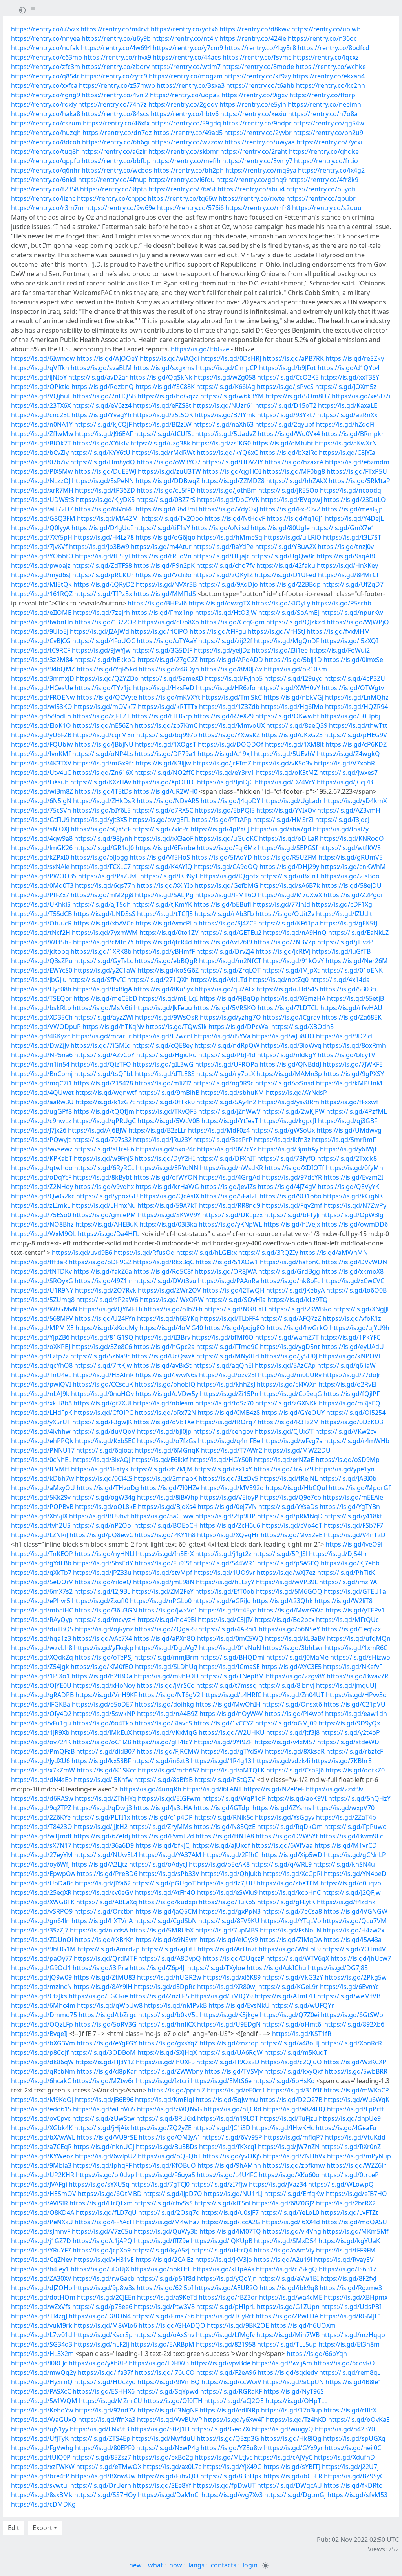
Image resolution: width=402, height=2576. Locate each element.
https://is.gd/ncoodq (351, 490)
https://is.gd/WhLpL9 (290, 1949)
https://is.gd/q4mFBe (229, 1441)
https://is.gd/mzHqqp (353, 2335)
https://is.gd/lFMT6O (226, 895)
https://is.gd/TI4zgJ (39, 2316)
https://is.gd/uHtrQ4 (222, 2250)
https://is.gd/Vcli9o (164, 575)
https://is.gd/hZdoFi (345, 424)
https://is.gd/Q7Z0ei (290, 2015)
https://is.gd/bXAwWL (43, 2137)
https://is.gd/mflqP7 (294, 2137)
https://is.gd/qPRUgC (104, 1121)
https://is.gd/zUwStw (103, 2118)
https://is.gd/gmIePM (104, 1215)
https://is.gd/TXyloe (216, 1968)
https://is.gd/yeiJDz (222, 650)
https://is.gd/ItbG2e (200, 349)
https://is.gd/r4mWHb (357, 1441)
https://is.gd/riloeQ (103, 1582)
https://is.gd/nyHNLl (104, 1554)
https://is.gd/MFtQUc (347, 1620)
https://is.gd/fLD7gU (106, 2212)
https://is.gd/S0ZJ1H (160, 2429)
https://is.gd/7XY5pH (42, 537)
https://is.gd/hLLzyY (225, 1582)
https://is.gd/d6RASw (42, 1798)
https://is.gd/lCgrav (291, 1017)
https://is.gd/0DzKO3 (352, 1422)
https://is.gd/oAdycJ (158, 1864)
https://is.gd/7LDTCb (288, 1008)
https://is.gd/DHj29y (289, 867)
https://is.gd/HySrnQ (42, 2382)
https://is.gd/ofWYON (165, 1177)
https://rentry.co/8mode (258, 67)
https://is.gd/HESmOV (44, 2194)
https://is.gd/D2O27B (291, 2100)
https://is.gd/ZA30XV (41, 2278)
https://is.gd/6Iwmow (43, 358)
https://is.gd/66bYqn (317, 2354)
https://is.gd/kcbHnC (290, 1892)
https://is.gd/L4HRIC (232, 1695)
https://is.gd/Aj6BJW (97, 1130)
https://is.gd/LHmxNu (104, 1205)
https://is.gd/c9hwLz (41, 1121)
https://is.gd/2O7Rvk (106, 1290)
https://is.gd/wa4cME (291, 2297)
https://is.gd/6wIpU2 (106, 2156)
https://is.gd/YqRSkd (107, 669)
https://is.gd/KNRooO (352, 838)
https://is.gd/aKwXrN (346, 443)
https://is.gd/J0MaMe (297, 1657)
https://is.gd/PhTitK (346, 1573)
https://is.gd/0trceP (350, 2175)
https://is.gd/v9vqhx (104, 1187)
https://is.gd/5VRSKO (225, 1008)
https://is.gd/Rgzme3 (351, 2288)
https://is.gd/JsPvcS (285, 387)
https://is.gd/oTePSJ (104, 1657)
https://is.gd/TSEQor (41, 998)
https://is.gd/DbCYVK (228, 500)
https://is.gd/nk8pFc (291, 1281)
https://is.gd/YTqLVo (291, 1921)
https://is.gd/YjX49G (232, 2467)
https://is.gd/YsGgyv (285, 1817)
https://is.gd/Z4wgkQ (348, 754)
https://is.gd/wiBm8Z (42, 791)
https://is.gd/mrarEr (102, 1036)
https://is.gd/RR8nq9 (230, 1205)
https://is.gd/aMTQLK (233, 1770)
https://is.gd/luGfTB (341, 951)
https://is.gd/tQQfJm (104, 1111)
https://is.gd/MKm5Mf (356, 2231)
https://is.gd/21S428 (103, 1083)
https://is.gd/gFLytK (286, 1902)
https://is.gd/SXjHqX (167, 2052)
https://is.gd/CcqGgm (233, 622)
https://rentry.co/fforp (322, 95)
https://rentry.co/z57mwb (117, 85)
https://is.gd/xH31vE (104, 2260)
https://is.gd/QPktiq (40, 387)
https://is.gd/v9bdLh (41, 716)
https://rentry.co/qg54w (329, 123)
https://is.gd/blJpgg (99, 857)
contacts (224, 2565)
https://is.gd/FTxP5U (357, 471)
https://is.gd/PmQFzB (43, 1751)
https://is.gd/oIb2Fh (173, 1309)
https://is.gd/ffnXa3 (107, 2420)
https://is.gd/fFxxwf (350, 1102)
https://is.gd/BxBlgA (102, 989)
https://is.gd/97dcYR (292, 1177)
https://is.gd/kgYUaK (349, 2241)
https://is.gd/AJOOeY (107, 358)
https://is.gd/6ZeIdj (102, 1836)
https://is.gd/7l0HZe (170, 1488)
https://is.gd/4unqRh (151, 1789)
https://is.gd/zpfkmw (294, 2165)
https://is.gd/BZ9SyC (354, 2476)
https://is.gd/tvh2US (41, 1525)
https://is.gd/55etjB (355, 998)
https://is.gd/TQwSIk (176, 1027)
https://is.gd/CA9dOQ (226, 867)
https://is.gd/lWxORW (172, 1300)
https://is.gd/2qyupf (285, 424)
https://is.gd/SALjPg (164, 895)
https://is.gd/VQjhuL (41, 396)
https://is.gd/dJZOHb (42, 2288)
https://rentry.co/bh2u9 (328, 133)
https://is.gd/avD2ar (98, 377)
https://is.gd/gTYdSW (232, 1751)
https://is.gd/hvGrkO (297, 1328)
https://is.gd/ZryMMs (161, 1827)
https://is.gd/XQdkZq (42, 1657)
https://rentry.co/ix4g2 (331, 170)
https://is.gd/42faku (286, 565)
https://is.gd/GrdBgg (289, 1271)
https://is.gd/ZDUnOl (42, 1940)
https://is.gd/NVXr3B (166, 584)
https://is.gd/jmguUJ (346, 1685)
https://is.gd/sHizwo (360, 1657)
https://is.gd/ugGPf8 (41, 1111)
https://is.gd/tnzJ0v (346, 547)
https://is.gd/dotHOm (43, 2297)
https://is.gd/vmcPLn (166, 923)
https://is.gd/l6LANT (212, 1789)
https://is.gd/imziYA (348, 1582)
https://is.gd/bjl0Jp (164, 1431)
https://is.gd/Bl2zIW (162, 424)
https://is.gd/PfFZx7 (40, 895)
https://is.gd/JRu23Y (162, 1140)
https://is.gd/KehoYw (42, 2410)
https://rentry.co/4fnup (112, 180)
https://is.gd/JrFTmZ (222, 763)
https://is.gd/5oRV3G (106, 2024)
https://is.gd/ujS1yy (40, 2429)
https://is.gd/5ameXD (172, 678)
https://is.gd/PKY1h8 (165, 1535)
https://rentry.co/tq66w (182, 198)
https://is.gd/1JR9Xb (40, 1732)
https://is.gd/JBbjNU (104, 744)
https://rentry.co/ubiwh (326, 29)
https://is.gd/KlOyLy (281, 603)
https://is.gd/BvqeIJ (39, 2034)
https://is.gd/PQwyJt (41, 1140)
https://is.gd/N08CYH (235, 1309)
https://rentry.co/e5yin (253, 104)
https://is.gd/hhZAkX (297, 481)
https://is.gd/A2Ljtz (100, 1864)
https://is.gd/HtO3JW (226, 613)
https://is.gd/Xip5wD (292, 1855)
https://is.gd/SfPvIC (97, 980)
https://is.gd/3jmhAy (288, 1149)
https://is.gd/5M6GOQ (289, 1591)
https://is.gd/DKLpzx (232, 1215)
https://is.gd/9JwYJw (101, 650)
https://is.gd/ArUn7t (227, 1949)
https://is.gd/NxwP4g (168, 2448)
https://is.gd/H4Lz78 (104, 537)
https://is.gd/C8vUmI (166, 509)
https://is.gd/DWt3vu (165, 1281)
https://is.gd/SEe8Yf (162, 2485)
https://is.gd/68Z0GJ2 (283, 2203)
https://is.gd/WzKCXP (355, 2062)
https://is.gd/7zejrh (101, 613)
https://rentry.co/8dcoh (46, 142)
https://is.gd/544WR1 (224, 1563)
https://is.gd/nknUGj (104, 2147)
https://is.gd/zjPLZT (101, 716)
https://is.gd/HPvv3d (356, 1695)
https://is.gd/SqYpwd (167, 2391)
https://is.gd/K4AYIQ (162, 867)
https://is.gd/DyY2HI (165, 1158)
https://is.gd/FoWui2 (340, 650)
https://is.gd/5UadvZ (226, 434)
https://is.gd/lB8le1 (354, 2382)
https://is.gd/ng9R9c (223, 1083)
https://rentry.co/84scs (115, 114)
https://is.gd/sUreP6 (104, 1149)
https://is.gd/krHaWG (167, 1187)
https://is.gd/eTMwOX (109, 2467)
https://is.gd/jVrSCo (166, 1685)
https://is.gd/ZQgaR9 (166, 1629)
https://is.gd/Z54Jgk (40, 1667)
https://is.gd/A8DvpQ (170, 1958)
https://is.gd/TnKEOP (42, 1554)
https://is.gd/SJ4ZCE (228, 923)
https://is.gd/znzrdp (229, 2043)
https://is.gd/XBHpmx (356, 2297)
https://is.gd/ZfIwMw (42, 434)
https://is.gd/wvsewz (42, 1149)
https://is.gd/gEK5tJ (349, 923)
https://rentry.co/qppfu (46, 161)
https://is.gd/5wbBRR (356, 2071)
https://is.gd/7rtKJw (103, 1365)
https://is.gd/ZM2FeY (163, 1591)
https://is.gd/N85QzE (225, 1827)
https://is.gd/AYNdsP (296, 1093)
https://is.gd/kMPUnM (349, 1083)
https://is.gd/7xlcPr (161, 829)
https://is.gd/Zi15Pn (229, 1394)
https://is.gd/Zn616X (103, 773)
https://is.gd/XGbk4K (42, 2128)
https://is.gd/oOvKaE (359, 2420)
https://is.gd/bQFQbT (169, 2156)
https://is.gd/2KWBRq (300, 1309)
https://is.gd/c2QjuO (291, 2062)
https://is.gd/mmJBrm (166, 1657)
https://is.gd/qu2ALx (225, 989)
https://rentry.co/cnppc (111, 198)
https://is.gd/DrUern (101, 2485)
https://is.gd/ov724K (41, 1742)
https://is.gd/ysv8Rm (289, 1102)
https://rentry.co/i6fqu (182, 180)
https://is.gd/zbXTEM (288, 1883)
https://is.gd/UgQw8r (283, 556)
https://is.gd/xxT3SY (350, 377)
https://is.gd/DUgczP (234, 1958)
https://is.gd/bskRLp (41, 1008)
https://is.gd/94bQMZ (43, 669)
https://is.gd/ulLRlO (293, 537)
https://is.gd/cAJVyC (283, 2457)
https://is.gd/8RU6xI (166, 2118)
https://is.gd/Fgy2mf (292, 1205)
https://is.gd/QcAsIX (169, 1196)
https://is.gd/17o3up (291, 2410)
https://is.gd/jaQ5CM (166, 1911)
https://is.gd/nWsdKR (231, 1168)
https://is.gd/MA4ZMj (108, 518)
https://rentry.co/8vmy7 (257, 161)
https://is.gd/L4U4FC (227, 2175)
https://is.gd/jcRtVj (283, 951)
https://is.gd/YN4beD (355, 1874)
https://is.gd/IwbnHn (42, 622)
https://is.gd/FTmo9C (227, 1347)
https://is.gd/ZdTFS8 (102, 565)
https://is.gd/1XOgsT (166, 744)
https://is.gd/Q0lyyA (40, 528)
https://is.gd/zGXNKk (286, 1403)
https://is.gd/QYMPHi (111, 1309)
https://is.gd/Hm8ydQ (103, 462)
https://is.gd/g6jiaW (346, 1365)
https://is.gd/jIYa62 (103, 1883)
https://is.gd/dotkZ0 (355, 1770)
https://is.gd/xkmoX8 (353, 1271)
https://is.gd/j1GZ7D (41, 2241)
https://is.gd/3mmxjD (43, 678)
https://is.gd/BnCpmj (42, 1074)
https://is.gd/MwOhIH (228, 1704)
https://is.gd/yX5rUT (41, 1422)
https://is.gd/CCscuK (103, 1384)
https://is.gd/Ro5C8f (163, 1271)
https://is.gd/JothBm (227, 490)
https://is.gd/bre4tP (40, 2476)
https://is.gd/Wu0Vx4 (289, 434)
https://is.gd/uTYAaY (167, 641)
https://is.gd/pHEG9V (356, 735)
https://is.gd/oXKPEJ (41, 1347)
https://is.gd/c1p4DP (162, 1817)
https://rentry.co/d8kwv (255, 29)
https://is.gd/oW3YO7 (169, 462)
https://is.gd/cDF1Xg (342, 904)
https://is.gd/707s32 (102, 1140)
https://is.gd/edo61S (41, 2109)
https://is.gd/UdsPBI (351, 2307)
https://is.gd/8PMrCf (348, 575)
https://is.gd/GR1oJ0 (104, 848)
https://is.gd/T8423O (42, 1827)
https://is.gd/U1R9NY (42, 1290)
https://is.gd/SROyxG (42, 1281)
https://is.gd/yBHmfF (164, 951)
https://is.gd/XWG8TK (43, 1902)
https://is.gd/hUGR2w (169, 1977)
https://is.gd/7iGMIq (101, 1045)
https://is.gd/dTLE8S (165, 1074)
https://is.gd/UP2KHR (43, 2175)
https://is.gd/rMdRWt (164, 453)
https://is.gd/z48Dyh (169, 669)
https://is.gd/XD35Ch (42, 1017)
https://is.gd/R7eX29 (224, 716)
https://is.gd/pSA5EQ (288, 1563)
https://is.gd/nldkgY (287, 1055)
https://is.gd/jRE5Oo (288, 490)
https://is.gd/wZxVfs (41, 2307)
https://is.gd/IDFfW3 (159, 2363)
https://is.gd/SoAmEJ (289, 613)
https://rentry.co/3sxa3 (191, 85)
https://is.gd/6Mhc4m (43, 2005)
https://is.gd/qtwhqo (42, 1168)
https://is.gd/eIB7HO (356, 2194)
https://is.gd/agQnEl (223, 1365)
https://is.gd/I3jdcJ (342, 820)
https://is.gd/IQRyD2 (104, 584)
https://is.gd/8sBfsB (164, 1780)
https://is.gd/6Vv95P (232, 2137)
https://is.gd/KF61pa (288, 923)
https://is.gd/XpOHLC (164, 782)
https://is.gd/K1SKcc (106, 1770)
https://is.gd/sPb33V (169, 1874)
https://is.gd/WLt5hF (41, 942)
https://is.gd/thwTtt (358, 725)
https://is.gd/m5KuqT (296, 2052)
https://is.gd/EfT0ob (225, 1591)
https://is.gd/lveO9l (354, 1544)
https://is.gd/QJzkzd (296, 622)
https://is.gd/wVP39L (287, 1582)
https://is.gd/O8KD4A (43, 2212)
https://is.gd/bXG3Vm (43, 2043)
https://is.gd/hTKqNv (113, 1027)
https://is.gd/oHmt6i (292, 2024)
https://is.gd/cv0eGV (103, 1892)
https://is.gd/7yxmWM (105, 933)
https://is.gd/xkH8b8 (41, 1403)
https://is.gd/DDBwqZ (168, 481)
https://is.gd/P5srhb (342, 603)
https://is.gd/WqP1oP (234, 1798)
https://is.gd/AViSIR (39, 2203)
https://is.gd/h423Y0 (345, 2429)
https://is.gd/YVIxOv (286, 810)
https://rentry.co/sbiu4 (251, 189)
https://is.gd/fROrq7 (226, 1422)
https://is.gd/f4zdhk (346, 1902)
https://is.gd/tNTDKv (41, 1271)
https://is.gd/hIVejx (292, 1224)
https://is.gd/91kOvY (293, 961)
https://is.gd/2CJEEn (106, 2297)
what (155, 2565)
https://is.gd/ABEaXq (107, 1902)
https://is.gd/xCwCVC (353, 1281)
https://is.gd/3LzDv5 (228, 1478)
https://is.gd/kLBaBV (295, 1638)
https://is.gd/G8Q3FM (43, 518)
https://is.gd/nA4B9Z (167, 1714)
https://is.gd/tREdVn (162, 556)
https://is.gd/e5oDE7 (102, 1704)
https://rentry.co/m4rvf (115, 29)
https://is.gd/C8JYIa (347, 453)
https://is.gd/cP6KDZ (356, 744)
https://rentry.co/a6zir (114, 151)
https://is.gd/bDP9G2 (100, 1262)
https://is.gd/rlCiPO (159, 631)
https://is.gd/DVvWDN (354, 1262)
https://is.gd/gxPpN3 (230, 1911)
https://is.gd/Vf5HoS (160, 857)
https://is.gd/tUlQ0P (41, 2457)
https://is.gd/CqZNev (42, 2260)
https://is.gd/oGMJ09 (286, 1723)
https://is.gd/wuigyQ (283, 2429)
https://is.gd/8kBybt (102, 1177)
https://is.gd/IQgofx (229, 876)
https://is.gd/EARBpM (163, 2344)
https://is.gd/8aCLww (162, 1516)
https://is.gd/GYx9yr (293, 2448)
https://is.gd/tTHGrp (162, 716)
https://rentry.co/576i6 (190, 208)
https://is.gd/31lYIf (294, 2090)
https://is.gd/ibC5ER (293, 2476)
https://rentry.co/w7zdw (187, 142)
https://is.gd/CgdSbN (165, 1921)
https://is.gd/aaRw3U (42, 1102)
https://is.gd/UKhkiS (41, 904)
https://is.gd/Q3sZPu (42, 961)
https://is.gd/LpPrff (355, 2109)
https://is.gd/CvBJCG (41, 641)
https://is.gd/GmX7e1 (343, 528)
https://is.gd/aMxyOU (43, 1488)
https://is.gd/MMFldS (165, 594)
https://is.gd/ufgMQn (359, 1638)
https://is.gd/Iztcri (163, 2081)
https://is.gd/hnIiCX (167, 2024)
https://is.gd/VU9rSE (107, 2137)
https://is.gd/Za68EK (352, 1017)
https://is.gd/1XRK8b (101, 951)
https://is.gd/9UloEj (40, 631)
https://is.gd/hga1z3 (41, 1638)
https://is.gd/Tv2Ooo (172, 518)
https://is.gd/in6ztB (161, 1761)
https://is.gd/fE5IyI (102, 556)
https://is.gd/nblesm (163, 1403)
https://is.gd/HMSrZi (283, 820)
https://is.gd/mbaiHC (42, 1610)
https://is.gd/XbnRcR (352, 2043)
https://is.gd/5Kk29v (41, 1497)
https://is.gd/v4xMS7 (285, 1742)
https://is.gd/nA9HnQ (295, 933)
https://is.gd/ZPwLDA (287, 2316)
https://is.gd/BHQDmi (232, 1657)
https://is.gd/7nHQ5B (104, 396)
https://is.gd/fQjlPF (352, 1394)
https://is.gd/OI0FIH (173, 2401)
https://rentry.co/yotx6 (184, 29)
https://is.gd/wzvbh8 (42, 1648)
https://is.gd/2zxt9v (334, 1789)
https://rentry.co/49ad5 (188, 133)
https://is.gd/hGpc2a (164, 1347)
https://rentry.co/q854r (45, 76)
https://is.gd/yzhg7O (230, 1017)
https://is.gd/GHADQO (172, 2325)
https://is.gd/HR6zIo (226, 688)
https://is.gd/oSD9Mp (348, 1460)
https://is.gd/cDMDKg (43, 2504)
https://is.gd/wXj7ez (286, 1573)
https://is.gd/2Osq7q (169, 2212)
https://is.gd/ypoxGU (107, 1196)
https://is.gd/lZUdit (344, 914)
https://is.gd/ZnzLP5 (159, 1996)
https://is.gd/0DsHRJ (231, 358)
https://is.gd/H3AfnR (103, 1375)
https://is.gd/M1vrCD (346, 1845)
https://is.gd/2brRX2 (346, 2203)
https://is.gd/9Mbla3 (41, 2165)
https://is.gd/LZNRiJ (39, 1535)
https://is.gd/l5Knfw (103, 1780)
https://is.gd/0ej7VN (227, 1507)
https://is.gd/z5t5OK (163, 415)
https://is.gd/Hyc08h (41, 989)
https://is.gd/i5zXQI (349, 641)
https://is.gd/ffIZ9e (162, 2241)
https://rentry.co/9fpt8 (113, 189)
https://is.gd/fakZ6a (103, 1271)
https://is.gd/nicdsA (99, 1930)
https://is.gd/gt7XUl (102, 1403)
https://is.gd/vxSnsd (285, 1083)
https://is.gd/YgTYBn (350, 1507)
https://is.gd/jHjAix (102, 2128)
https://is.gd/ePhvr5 (41, 1601)
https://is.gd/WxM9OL (44, 1234)
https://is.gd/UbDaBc (42, 1883)
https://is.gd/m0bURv (290, 1375)
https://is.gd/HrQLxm (101, 2203)
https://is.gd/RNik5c (224, 1817)
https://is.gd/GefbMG (227, 885)
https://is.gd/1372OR (105, 622)
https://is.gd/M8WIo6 (105, 2325)
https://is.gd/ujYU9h (360, 1328)
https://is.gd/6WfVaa (282, 1845)
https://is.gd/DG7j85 (338, 1968)
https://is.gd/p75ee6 (102, 2307)
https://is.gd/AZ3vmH (349, 810)
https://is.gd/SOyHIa (236, 1300)
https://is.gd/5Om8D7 (298, 396)
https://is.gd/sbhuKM (233, 1093)
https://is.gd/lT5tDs (103, 791)
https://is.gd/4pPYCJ (220, 829)
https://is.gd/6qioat (105, 1450)
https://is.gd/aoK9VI (297, 1798)
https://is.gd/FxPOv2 (290, 509)
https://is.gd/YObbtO (42, 556)
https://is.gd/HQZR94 (356, 707)
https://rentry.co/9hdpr (257, 123)
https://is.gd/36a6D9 (103, 1845)
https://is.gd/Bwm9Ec (351, 1836)
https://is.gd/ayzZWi (104, 1017)
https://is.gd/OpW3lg (352, 1215)
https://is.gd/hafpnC (290, 1262)
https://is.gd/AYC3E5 (291, 1667)
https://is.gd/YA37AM (170, 1855)
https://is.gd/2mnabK (165, 1478)
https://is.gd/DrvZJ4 (225, 951)
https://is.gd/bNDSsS (104, 914)
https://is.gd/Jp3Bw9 (99, 547)
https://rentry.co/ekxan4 (329, 76)
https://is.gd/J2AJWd (100, 631)
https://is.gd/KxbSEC (105, 1441)
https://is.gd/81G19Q (102, 1337)
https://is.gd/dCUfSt (164, 434)
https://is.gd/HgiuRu (166, 1055)
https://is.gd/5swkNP (104, 1714)
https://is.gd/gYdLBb (41, 1563)
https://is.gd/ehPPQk (42, 1441)
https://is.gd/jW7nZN (289, 2147)
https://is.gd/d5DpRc (165, 1987)
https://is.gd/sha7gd (281, 829)
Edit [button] (14, 2528)
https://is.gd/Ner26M (357, 961)
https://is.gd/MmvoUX (232, 725)
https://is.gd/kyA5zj (161, 2250)
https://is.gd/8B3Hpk (231, 2476)
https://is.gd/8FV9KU (229, 1921)
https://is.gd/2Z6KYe (41, 1817)
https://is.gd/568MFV (42, 1318)
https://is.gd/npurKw (352, 613)
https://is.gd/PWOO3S (44, 876)
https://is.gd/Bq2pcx (284, 1620)
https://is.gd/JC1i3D (222, 2128)
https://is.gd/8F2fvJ (348, 2278)
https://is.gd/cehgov (223, 1431)
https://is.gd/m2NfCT (230, 961)
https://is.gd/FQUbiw (42, 744)
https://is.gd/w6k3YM (232, 396)
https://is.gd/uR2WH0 (165, 791)
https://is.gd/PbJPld (227, 1055)
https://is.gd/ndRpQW (227, 1045)
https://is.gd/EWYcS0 (42, 970)
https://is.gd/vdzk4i (281, 1761)
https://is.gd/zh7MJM (162, 1469)
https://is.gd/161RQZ (42, 594)
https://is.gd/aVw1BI (289, 2278)
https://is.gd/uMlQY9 (222, 1996)
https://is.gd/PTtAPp (222, 820)
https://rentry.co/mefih (186, 161)
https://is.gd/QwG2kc (43, 1196)
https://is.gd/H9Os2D (228, 2062)
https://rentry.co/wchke (331, 67)
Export (42, 2528)
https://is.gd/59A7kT (167, 1205)
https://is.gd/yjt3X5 (99, 820)
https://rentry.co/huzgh (46, 133)
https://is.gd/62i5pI (165, 2288)
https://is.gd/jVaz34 (278, 2184)
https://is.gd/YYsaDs (288, 1507)
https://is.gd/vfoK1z (352, 1318)
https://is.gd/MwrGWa (291, 1610)
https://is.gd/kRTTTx (168, 707)
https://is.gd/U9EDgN (229, 2024)
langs (196, 2565)
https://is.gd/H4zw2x (354, 1930)
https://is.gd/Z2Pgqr (354, 895)
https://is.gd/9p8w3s (104, 2288)
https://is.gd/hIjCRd (233, 2109)
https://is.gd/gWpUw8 (110, 2005)
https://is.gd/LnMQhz (357, 697)
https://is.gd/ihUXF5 (165, 2062)
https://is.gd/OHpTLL (296, 2401)
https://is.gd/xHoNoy (104, 1685)
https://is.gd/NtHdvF (235, 518)
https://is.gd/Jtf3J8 (293, 1732)
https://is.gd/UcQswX (163, 1356)
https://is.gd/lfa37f (105, 2372)
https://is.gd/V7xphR (344, 763)
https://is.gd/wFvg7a (292, 1441)
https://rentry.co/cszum (46, 123)
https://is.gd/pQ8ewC (101, 1535)
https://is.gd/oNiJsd (220, 528)
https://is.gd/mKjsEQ (350, 1403)
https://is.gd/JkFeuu (163, 1008)
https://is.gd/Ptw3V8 (164, 2307)
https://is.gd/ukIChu (276, 1968)
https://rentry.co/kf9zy (258, 76)
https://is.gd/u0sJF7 (230, 2212)
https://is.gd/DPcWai (239, 1027)
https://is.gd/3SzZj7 (40, 1930)
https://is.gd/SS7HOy (105, 2495)
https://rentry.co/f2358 (45, 189)
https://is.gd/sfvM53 (357, 2495)
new (135, 2565)
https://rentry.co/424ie (253, 38)
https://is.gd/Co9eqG (291, 1394)
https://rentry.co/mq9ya (261, 170)
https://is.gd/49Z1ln (104, 1281)
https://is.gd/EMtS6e (221, 2081)
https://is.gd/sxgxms (164, 368)
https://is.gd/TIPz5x (103, 594)
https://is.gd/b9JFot (288, 368)
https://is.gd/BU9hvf (99, 1516)
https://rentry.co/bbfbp (116, 161)
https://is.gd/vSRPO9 (42, 1911)
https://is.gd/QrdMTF (105, 1958)
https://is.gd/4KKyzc (41, 1036)
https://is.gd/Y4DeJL (354, 518)
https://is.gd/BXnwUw (103, 2476)
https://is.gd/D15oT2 (286, 405)
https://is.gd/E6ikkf (160, 1460)
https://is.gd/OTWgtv (353, 688)
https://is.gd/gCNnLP (355, 1855)
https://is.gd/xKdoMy (107, 1328)
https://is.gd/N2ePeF (274, 1789)
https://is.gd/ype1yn (345, 1469)
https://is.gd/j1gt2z (223, 1554)
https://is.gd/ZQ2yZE (161, 2128)
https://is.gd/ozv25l (228, 1375)
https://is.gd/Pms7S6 (163, 2316)
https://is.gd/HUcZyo (105, 2382)
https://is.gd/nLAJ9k (40, 1394)
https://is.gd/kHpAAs (224, 2269)
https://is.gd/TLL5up (287, 2344)
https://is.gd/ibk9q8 (289, 2288)
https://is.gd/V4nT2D (355, 1535)
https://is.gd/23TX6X (41, 405)
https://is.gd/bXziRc (288, 453)
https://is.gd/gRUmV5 (351, 857)
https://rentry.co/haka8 (46, 114)
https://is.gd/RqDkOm (290, 1827)
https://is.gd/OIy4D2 (41, 1714)
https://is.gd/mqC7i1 (41, 1083)
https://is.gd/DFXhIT (226, 1158)
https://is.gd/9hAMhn (229, 2165)
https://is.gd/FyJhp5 (234, 678)
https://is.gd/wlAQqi (170, 358)
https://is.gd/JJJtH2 (101, 1827)
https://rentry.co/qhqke (324, 151)
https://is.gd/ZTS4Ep (100, 2438)
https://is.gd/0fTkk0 (165, 1102)
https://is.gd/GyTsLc (104, 961)
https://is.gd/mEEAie (353, 1497)
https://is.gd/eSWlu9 (227, 1892)
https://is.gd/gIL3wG (163, 1064)
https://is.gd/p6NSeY (289, 1629)
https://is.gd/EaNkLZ (358, 933)
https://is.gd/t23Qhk (283, 1601)
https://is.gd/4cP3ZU (355, 678)
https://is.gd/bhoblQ (165, 1384)
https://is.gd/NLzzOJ (41, 481)
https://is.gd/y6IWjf (348, 1149)
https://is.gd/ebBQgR (166, 961)
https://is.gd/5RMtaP (359, 481)
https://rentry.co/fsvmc (257, 57)
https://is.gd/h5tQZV (225, 1780)
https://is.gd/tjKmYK (162, 904)
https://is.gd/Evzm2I (353, 1177)
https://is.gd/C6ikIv (101, 443)
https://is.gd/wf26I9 (223, 942)
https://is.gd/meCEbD (105, 998)
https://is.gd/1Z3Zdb (229, 707)
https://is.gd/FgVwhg (42, 2448)
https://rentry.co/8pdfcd (333, 48)
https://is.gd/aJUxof (221, 1845)
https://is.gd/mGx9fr (103, 763)
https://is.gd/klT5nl (222, 2203)
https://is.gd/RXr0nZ (351, 2147)
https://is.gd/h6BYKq (168, 1318)
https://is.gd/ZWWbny (171, 2071)
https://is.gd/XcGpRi (293, 1874)
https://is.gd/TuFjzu (289, 2118)
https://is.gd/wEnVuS (104, 2109)
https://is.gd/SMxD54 (285, 2241)
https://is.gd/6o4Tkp (103, 1723)
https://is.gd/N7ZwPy (355, 1205)
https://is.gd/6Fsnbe (165, 848)
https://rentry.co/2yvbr (258, 133)
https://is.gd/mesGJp (352, 509)
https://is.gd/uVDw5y (167, 1394)
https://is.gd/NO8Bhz (42, 1224)
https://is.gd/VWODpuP (46, 1027)
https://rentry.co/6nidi (44, 180)
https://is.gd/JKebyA (295, 1290)
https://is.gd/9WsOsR (167, 1017)
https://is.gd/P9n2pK (164, 565)
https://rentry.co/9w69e (120, 208)
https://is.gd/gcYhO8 (42, 1365)
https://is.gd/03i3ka (168, 1224)
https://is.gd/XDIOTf (294, 1168)
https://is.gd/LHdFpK (42, 1413)
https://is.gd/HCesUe (42, 688)
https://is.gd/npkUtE (161, 2269)
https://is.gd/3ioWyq (291, 1045)
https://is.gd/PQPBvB (42, 1507)
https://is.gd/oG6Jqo (165, 537)
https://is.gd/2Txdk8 (347, 1158)
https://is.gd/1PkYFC (350, 1337)
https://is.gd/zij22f (225, 641)
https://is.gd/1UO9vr (225, 1573)
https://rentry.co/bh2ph (189, 170)
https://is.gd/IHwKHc (283, 2128)
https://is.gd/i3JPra (100, 1968)
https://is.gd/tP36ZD (105, 490)
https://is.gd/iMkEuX (101, 1732)
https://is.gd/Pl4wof (294, 1714)
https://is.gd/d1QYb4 (349, 368)
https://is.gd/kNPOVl (349, 1356)
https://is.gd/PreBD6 (107, 1874)
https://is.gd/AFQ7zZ (291, 1318)
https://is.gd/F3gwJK (102, 1422)
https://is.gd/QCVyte (107, 697)
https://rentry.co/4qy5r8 (260, 48)
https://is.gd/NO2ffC (164, 773)
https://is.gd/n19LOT (228, 2118)
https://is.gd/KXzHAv (101, 782)
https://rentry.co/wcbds (117, 170)
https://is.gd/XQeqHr (228, 1535)
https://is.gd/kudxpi (168, 1902)
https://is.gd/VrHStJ (276, 631)
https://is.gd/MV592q (232, 1488)
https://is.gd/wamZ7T (287, 1337)
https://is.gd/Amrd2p (109, 1949)
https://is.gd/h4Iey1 (40, 2269)
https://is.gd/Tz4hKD (296, 2420)
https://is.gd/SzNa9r (100, 1356)
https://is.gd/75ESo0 (41, 1215)
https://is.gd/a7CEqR (41, 2147)
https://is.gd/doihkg (164, 1704)
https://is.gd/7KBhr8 (342, 1761)
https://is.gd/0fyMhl (355, 1168)
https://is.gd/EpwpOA (43, 1874)
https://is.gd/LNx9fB (100, 2429)
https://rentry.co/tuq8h (45, 151)
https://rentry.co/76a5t (182, 189)
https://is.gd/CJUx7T (284, 1431)
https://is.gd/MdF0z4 (219, 1130)
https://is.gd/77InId (281, 904)
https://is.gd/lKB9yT (169, 876)
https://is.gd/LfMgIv (225, 2335)
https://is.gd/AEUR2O (226, 2288)
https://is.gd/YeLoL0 (290, 2212)
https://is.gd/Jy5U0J (289, 1356)
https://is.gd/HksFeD (164, 688)
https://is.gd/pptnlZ (176, 2090)
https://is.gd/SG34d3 (42, 2344)
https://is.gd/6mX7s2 (42, 1591)
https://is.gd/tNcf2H (41, 933)
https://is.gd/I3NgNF (168, 2410)
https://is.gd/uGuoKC (226, 838)
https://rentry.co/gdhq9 (251, 180)
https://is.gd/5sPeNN (103, 481)
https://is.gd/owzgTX (219, 603)
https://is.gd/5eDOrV (42, 1582)
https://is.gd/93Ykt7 (286, 415)
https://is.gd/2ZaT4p (346, 1817)
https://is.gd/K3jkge (229, 2015)
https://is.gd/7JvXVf (39, 547)
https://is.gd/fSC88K (165, 387)
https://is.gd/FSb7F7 (354, 1525)
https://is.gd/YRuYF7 (41, 2250)
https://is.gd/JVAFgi (39, 2184)
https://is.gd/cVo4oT (292, 1525)
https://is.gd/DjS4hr (338, 1554)
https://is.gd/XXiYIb (165, 885)
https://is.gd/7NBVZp (285, 942)
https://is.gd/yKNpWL (230, 1224)
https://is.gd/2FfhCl (231, 1855)
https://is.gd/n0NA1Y (42, 424)
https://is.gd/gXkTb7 (41, 1573)
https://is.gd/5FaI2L (229, 1196)
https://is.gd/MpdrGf (360, 1488)
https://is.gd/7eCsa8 (292, 1911)
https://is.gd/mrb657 (169, 1770)
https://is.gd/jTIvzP (345, 942)
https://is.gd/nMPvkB (175, 2005)
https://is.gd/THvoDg (108, 1488)
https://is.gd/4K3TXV (41, 763)
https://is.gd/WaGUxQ (44, 2420)
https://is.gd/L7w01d (42, 2335)
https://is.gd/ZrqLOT (230, 970)
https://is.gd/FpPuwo (355, 1827)
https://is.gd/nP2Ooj (102, 1525)
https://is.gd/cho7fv (226, 565)
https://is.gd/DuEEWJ (105, 471)
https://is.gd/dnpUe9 (350, 2118)
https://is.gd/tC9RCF (41, 650)
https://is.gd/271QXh (158, 980)
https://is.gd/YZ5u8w (231, 2448)
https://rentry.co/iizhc (43, 198)
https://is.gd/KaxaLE (348, 405)
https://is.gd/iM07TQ (230, 2231)
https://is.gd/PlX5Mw (42, 471)
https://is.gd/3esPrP (223, 1140)
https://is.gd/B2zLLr (157, 1130)
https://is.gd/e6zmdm (357, 462)
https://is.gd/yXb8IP (98, 2363)
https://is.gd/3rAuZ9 (283, 1469)
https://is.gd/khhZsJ (226, 1384)
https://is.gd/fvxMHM (338, 631)
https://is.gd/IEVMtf (40, 1469)
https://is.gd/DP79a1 (165, 754)
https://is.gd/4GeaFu (346, 2128)
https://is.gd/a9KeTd (167, 2297)
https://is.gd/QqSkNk (161, 377)
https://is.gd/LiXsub (40, 782)
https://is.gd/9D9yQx (349, 1723)
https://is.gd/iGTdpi (222, 1808)
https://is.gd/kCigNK (353, 1196)
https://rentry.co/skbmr (184, 151)
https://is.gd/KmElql (164, 2100)
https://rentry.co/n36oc (322, 38)
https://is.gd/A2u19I (283, 2260)
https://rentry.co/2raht (254, 151)
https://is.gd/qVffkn (40, 368)
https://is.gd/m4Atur (161, 547)
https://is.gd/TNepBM (232, 1676)
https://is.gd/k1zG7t (105, 1102)
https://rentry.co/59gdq (186, 123)
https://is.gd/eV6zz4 (102, 405)
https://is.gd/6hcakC (41, 2081)
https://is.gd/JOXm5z (346, 387)
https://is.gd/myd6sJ (41, 575)
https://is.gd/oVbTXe (164, 1422)
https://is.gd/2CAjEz (164, 2260)
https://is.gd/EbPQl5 (225, 810)
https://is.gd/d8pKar (107, 2071)
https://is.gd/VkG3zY (293, 1977)
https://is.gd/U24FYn (105, 1318)
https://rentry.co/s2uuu (327, 208)
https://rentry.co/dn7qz (117, 133)
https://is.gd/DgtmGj (295, 2495)
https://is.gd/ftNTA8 (225, 1836)
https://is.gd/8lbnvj (286, 1685)
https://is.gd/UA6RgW (230, 2052)
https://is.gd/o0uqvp (351, 1883)
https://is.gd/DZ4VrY (285, 782)
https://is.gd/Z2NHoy (42, 1187)
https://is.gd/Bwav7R (357, 1676)
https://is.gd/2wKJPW (293, 1111)
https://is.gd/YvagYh (101, 415)
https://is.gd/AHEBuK (107, 1224)
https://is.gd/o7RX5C (163, 810)
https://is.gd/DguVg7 (166, 1648)
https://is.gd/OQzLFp (42, 2024)
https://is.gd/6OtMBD (110, 2194)
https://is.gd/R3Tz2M (288, 1422)
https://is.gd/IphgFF (102, 2165)
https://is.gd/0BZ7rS (166, 500)
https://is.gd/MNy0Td (228, 1356)
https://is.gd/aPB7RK (293, 358)
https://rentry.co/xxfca (44, 85)
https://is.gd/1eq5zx (351, 1629)
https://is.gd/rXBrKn (104, 1940)
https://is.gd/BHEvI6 (157, 603)
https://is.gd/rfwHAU (351, 1008)
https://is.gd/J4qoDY (230, 801)
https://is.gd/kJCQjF (103, 424)
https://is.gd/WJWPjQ (358, 622)
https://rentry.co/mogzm (186, 76)
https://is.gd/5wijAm (282, 2363)
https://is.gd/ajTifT (169, 1949)
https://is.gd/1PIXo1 (40, 1676)
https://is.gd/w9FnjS (103, 1158)
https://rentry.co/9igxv (255, 95)
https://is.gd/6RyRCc (104, 1168)
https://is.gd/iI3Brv (163, 1337)
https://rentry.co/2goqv (183, 104)
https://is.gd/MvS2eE (291, 1535)
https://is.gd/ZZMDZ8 (233, 481)
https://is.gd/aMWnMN (334, 1253)
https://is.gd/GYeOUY (293, 1413)
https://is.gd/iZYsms (282, 1808)
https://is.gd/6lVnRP (104, 509)
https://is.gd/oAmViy (284, 2250)
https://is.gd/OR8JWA (226, 1271)
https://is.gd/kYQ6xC (227, 453)
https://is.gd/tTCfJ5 (165, 914)
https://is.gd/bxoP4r (166, 1149)
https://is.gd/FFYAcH (104, 2222)
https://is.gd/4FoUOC (104, 641)
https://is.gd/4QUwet (42, 1093)
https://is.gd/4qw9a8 (42, 838)
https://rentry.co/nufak (45, 48)
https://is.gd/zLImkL (41, 1205)
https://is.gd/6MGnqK (167, 1450)
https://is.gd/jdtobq (40, 951)
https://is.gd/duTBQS (42, 1629)
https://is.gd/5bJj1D (293, 660)
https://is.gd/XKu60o (289, 2175)
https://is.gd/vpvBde (220, 2363)
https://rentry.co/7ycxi (329, 142)
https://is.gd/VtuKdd (355, 2137)
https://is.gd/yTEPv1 (355, 1610)
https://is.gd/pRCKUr (103, 575)
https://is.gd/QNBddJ (290, 1064)
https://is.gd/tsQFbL (104, 1074)
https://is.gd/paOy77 (42, 1958)
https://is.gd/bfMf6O (223, 1337)
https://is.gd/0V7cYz (227, 1149)
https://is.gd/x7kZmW (43, 1770)
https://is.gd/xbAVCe (104, 923)
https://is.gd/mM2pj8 (102, 895)
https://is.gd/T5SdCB (41, 914)
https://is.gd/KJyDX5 (105, 500)
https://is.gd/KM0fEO (102, 1667)
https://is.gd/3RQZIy (268, 1253)
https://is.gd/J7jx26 (39, 1130)
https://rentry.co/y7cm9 (188, 48)
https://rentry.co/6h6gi (116, 142)
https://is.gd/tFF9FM (346, 2250)
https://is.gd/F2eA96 (226, 2372)
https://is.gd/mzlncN (41, 1987)
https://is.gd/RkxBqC (164, 1262)
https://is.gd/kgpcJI (288, 1121)
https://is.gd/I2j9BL (102, 1591)
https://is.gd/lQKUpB (222, 2241)
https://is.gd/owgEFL (159, 820)
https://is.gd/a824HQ (294, 2109)
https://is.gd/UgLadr (292, 801)
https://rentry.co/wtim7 (186, 67)
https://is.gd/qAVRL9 (281, 1864)
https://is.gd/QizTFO (101, 1064)
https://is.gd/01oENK (352, 970)
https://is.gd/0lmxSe (353, 660)
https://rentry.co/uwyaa (260, 142)
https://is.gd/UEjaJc (221, 556)
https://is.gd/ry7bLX (226, 1074)
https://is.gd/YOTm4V (354, 1949)
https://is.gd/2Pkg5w (356, 1977)
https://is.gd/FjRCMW (168, 1751)
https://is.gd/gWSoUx (283, 1130)
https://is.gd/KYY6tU (100, 453)
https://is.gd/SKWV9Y (169, 1215)
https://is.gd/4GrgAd (230, 1177)
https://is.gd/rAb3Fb (224, 914)
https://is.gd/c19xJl (225, 754)
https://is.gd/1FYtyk (100, 1469)
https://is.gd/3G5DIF (162, 650)
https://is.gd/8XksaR (295, 1751)
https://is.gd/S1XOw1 (227, 1262)
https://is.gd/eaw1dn (356, 1714)
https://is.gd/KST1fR (302, 2034)
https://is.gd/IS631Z (348, 2269)
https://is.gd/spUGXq (354, 2438)
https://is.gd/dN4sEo (42, 1780)
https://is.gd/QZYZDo (107, 678)
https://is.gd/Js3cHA (163, 1808)
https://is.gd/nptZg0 (279, 980)
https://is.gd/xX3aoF (164, 838)
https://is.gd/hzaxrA (294, 462)
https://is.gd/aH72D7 (42, 509)
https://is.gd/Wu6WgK (357, 2100)
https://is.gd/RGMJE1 (351, 2316)
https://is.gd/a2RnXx (347, 415)
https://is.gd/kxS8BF (101, 1761)
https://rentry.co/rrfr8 (258, 208)
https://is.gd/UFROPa (227, 1064)
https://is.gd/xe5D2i (361, 396)
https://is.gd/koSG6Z (168, 970)
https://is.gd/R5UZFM (285, 857)
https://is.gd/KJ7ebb (350, 1563)
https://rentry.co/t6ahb (260, 85)
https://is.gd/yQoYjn (227, 2278)
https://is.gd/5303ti (348, 989)
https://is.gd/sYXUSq (99, 2184)
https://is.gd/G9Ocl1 (41, 1968)
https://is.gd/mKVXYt (169, 697)
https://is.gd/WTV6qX (298, 1958)
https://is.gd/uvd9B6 (82, 1253)
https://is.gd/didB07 (106, 1751)
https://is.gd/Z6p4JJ (158, 1968)
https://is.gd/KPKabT (42, 1158)
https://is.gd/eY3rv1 (225, 773)
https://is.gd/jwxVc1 (168, 1610)
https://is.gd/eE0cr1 (236, 2090)
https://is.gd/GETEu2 (231, 933)
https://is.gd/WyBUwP (170, 2420)
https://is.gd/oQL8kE (106, 1507)
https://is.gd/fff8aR (39, 1262)
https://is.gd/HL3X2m (42, 2354)
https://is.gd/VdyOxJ (228, 509)
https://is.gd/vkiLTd (219, 980)
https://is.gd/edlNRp (229, 2410)
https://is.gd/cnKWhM (353, 867)
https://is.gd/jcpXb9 (102, 2250)
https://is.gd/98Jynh (103, 838)
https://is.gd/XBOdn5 (302, 1027)
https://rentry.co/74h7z (112, 104)
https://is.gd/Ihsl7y (341, 829)
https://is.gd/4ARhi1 (228, 1629)
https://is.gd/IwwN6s (166, 1375)
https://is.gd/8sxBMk (42, 2495)
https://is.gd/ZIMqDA (291, 1940)
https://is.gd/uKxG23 (292, 735)
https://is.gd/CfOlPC (103, 1413)
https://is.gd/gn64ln (40, 1921)
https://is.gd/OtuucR (41, 923)
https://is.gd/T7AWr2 (232, 1450)
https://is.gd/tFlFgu (218, 631)
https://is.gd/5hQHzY (359, 1798)
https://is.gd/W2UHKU (232, 1732)
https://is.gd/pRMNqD (290, 1516)
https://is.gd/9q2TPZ (41, 1808)
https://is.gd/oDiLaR (289, 838)
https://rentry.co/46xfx (116, 123)
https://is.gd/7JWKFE (353, 1064)
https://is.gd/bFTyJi (292, 1215)
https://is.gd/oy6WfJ (40, 1864)
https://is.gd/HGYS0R (221, 1460)
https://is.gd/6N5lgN (41, 801)
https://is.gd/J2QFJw (352, 1892)
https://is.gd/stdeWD (348, 1742)
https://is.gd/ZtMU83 (104, 1977)
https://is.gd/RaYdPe (223, 547)
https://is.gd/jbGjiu (39, 980)
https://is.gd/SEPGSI (288, 848)
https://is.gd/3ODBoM (103, 2052)
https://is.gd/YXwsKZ (229, 735)
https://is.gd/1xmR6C (356, 1648)
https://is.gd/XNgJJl (361, 1309)
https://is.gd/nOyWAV (231, 1714)
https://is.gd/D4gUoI (102, 528)
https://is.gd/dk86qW (42, 2062)
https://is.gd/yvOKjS (232, 2156)
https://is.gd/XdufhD (344, 2457)
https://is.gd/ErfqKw (294, 2194)
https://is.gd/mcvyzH (105, 1620)
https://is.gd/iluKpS (227, 1902)
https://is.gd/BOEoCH (166, 1525)
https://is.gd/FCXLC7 (101, 867)
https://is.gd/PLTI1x (101, 1817)
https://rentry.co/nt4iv (185, 38)
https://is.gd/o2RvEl (347, 1384)
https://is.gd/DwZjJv (40, 1045)
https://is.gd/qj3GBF (348, 1121)
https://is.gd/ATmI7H (285, 1996)
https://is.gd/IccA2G (231, 2222)
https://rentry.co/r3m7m (47, 208)
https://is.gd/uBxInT (290, 876)
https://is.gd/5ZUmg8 (43, 1300)
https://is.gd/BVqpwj (291, 500)
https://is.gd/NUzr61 (223, 405)
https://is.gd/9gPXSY (354, 1074)
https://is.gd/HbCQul (296, 1488)
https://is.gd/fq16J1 (295, 518)
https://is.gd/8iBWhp (168, 1497)
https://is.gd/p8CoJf (40, 2052)
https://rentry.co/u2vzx (45, 29)
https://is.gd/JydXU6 (40, 1761)
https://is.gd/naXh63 (223, 424)
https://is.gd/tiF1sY (162, 528)
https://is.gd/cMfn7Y (103, 942)
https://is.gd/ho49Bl (167, 1620)
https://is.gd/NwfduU (164, 2438)
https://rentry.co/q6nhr (46, 170)
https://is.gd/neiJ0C (353, 2448)
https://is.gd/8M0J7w (231, 669)
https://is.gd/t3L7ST (352, 537)
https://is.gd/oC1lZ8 (102, 1742)
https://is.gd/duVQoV (104, 1431)
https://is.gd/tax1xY (223, 1469)
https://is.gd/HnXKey (347, 565)
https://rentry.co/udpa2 (185, 95)
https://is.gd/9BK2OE (238, 2325)
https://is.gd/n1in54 (40, 1064)
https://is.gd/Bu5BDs (167, 2147)
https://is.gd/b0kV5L (168, 2015)
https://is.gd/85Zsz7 (102, 2457)
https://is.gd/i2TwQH (234, 1290)
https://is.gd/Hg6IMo (292, 707)
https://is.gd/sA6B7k (290, 885)
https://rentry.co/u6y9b (116, 38)
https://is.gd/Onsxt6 (292, 1704)
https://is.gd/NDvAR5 (168, 801)
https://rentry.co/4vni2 (115, 95)
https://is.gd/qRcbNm (43, 2071)
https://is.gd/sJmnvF (41, 2231)
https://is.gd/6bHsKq (284, 2081)
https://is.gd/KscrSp (103, 2335)
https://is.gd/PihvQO (168, 2476)
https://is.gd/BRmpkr (353, 434)
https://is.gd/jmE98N (164, 1582)
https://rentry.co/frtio (326, 161)
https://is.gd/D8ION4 (100, 2316)
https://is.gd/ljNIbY (39, 377)
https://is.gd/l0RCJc (39, 2363)
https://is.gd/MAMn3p (289, 1074)
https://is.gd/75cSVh (41, 810)
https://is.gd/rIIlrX (350, 2410)
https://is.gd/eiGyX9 (229, 1940)
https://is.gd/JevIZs (228, 1187)
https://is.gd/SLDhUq (166, 1667)
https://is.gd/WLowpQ (341, 2184)
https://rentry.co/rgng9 (46, 95)
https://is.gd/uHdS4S (287, 989)
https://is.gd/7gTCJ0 (160, 2184)
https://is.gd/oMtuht (283, 443)
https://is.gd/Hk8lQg (291, 2438)
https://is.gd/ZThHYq (106, 1798)
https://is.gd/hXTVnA (102, 1921)
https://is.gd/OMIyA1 (170, 2137)
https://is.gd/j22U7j (350, 2467)
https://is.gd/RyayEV (344, 2260)
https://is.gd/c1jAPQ (102, 2241)
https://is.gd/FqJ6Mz (227, 848)
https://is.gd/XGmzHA (293, 998)
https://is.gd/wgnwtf (106, 1093)
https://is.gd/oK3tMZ (287, 773)
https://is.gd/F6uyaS (165, 2175)
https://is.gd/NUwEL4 (106, 1855)
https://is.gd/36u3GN (106, 1610)
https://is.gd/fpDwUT (224, 2485)
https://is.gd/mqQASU (354, 2222)
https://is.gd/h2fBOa (102, 1676)
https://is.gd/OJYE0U (41, 1685)
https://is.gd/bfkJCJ (163, 1845)
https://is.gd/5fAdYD (222, 857)
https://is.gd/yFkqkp (104, 1648)
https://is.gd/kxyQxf (294, 2071)
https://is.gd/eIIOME (41, 613)
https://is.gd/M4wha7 (168, 2222)
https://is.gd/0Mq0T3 (42, 885)
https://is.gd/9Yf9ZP (223, 1742)
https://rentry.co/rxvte (252, 198)
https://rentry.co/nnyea (46, 38)
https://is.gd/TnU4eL (41, 1375)
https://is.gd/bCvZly (40, 453)
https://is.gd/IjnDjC (225, 782)
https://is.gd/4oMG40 (171, 1328)
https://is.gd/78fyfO (286, 1158)
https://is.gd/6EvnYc (349, 1987)
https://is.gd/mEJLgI (168, 998)
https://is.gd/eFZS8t (162, 405)
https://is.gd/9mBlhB (169, 1093)
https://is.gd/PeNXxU (42, 2222)
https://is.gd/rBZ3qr (228, 2297)
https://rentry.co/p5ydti (321, 189)
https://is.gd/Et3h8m (349, 2344)
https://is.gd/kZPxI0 (40, 857)
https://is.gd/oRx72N (165, 1413)
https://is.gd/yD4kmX (355, 801)
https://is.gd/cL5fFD (166, 490)
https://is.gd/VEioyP (229, 1497)
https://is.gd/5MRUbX (162, 1930)
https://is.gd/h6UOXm (303, 2325)
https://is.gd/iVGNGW (355, 1911)
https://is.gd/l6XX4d (291, 2222)
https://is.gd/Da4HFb (109, 1234)
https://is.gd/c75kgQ (287, 2269)
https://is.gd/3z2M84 (42, 660)
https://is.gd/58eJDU (352, 885)
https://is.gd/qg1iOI (232, 471)
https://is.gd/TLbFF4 (229, 1318)
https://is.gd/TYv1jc (103, 688)
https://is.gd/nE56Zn (103, 725)
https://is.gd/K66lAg (226, 387)
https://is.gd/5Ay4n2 (226, 1102)
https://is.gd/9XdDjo (228, 584)
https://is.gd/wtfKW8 (350, 848)
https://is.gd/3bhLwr (293, 1648)
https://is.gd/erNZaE (284, 1460)
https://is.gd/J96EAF (104, 434)
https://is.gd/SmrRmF (344, 1140)
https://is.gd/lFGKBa (41, 1704)
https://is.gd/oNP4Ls (103, 754)
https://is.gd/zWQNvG (170, 2109)
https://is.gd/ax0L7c (172, 2467)
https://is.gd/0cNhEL (41, 1460)
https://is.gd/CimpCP (227, 368)
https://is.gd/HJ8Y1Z (105, 2062)
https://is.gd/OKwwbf (287, 716)
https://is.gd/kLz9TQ (298, 1300)
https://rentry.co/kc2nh (331, 85)
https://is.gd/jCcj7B (345, 782)
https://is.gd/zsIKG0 (221, 443)
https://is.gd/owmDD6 (355, 1224)
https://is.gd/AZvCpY (104, 1055)
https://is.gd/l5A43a (353, 1940)
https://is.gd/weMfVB (349, 1996)
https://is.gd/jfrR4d (164, 942)
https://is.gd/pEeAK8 (219, 1864)
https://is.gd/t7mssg (227, 1685)
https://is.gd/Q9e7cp (291, 1497)
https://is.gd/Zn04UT (294, 1695)
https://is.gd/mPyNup (359, 2156)
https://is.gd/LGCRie (98, 1996)
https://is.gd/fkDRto (353, 2485)
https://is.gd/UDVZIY (233, 462)
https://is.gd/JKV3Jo (224, 2260)
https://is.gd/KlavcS (163, 1723)
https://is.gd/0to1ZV (169, 933)
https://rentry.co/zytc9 (114, 76)
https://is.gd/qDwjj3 (102, 1808)
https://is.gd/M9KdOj (42, 2100)
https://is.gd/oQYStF (101, 829)
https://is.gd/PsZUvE (108, 876)
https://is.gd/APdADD (231, 660)
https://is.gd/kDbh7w (43, 1478)
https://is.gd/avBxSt (163, 1365)
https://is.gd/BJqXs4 (167, 1507)
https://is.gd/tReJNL (289, 1478)
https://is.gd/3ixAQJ (102, 1460)
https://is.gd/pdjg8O (235, 1328)
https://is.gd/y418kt (353, 1516)
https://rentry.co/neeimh (324, 104)
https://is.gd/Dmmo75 (44, 2015)
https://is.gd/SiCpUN (293, 2382)
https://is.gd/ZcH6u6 (230, 1525)
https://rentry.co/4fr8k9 (323, 180)
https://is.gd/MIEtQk (41, 584)
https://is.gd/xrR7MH (42, 490)
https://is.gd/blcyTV (346, 1055)
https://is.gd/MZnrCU (111, 2401)
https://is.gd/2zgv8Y (295, 1676)
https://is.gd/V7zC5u (102, 2231)
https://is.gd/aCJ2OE (234, 2401)
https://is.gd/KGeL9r (288, 1987)
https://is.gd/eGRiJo (222, 1601)
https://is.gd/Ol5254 (356, 1413)
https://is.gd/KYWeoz (42, 2156)
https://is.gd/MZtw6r (103, 2081)
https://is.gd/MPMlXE (42, 1328)
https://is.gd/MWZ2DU (297, 1450)
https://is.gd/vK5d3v (283, 763)
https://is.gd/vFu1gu (41, 1723)
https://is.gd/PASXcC (41, 2391)
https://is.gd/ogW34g (104, 1497)
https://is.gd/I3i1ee (280, 650)
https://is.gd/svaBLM (101, 368)
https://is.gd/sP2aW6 (107, 1300)
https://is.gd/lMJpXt (291, 970)
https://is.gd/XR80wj (227, 1987)
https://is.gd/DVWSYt (287, 1836)
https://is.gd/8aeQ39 (297, 725)
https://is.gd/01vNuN (230, 1648)
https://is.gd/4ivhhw (41, 1431)
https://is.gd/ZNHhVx (294, 2156)
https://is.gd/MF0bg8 (294, 471)
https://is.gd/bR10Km (295, 669)
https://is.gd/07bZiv (40, 462)
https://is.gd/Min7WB (288, 2335)
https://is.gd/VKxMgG (165, 1732)
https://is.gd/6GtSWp (352, 2015)
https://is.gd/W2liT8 (344, 1601)
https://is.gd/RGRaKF (231, 2391)
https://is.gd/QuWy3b (166, 2231)
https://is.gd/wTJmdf (41, 1836)
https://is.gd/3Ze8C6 (102, 1347)
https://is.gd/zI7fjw (219, 2184)
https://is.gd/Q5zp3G (228, 2438)
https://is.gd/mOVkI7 (105, 707)
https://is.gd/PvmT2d (163, 1836)
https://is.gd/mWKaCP (356, 2090)
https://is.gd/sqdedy (288, 2372)
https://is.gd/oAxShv (164, 2335)
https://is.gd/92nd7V (105, 2410)
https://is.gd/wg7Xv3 (232, 2495)
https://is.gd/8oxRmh (354, 1045)
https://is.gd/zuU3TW (169, 471)
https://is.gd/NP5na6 (42, 1055)
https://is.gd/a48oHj (290, 2043)
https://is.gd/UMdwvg (349, 1130)
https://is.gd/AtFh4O (165, 1892)
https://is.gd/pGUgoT (164, 1883)
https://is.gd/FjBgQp (229, 998)
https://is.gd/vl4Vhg (292, 2231)
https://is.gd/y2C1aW (105, 970)
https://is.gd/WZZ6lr (356, 2165)
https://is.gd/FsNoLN (291, 1930)
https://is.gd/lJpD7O (173, 2194)
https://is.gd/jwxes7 (348, 773)
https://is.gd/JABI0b (348, 1478)
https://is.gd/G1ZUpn (288, 2307)
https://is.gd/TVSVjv (234, 2071)
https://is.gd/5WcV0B (169, 1121)
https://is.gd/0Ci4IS (104, 1478)
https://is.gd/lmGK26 (42, 848)
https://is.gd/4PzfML (356, 1111)
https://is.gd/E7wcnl (163, 1036)
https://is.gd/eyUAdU (353, 1347)
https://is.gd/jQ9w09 (41, 1977)
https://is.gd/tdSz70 (224, 1403)
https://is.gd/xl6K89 (232, 1977)
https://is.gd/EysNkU (239, 2005)
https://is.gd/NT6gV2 (169, 1695)
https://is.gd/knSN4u (344, 1864)
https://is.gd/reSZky (355, 358)
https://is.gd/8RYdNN (167, 1168)
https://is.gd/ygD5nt (290, 1347)
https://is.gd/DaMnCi (169, 2495)
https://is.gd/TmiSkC (232, 697)
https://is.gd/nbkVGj (293, 697)
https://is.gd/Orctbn (104, 1911)
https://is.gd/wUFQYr (303, 2005)
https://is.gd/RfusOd (144, 1253)
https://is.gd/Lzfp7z (40, 1356)
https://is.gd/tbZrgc (108, 2015)
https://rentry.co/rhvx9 (117, 57)
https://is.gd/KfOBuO (164, 2165)
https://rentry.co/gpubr (321, 198)
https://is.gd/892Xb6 (354, 2024)
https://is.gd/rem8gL (350, 2372)
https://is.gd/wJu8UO (283, 1036)
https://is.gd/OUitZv (285, 914)
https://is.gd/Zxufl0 (100, 1601)
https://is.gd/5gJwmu (227, 2100)
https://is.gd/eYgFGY (107, 2043)
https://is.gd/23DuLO (355, 500)
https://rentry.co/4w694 (116, 48)
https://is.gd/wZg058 (225, 377)
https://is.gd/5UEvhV (285, 754)
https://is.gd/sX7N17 (41, 1845)
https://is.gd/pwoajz (41, 565)
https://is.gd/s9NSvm (167, 1940)
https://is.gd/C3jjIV (225, 1620)
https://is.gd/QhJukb (231, 1874)
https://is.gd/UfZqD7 (353, 584)
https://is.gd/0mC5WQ (230, 1638)
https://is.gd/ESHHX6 (104, 2391)
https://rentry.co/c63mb (47, 57)
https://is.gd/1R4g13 (221, 1761)
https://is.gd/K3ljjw (163, 763)
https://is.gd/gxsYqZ (168, 2043)
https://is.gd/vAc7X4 (102, 1638)
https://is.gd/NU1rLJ (233, 2194)
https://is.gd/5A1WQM (44, 2401)
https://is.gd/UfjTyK (40, 2438)
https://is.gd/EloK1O (41, 725)
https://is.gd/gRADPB (42, 1695)
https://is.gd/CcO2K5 (288, 377)
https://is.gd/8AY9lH (103, 1987)
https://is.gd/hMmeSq (230, 537)
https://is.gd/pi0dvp (105, 2175)
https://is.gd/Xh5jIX (39, 1516)
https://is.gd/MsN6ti (102, 1008)
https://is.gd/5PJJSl (280, 1554)
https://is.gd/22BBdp (290, 584)
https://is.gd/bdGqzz (168, 396)
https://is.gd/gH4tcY (163, 1742)
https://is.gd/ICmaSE (229, 1667)
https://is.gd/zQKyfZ (223, 575)
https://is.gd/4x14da (340, 980)
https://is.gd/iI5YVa (222, 1036)
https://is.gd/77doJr (352, 1375)
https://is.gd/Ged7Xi (221, 2429)
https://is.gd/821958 (226, 2344)
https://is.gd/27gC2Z (168, 660)
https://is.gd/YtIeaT (230, 1121)
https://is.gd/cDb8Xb (168, 622)
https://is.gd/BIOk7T (41, 443)
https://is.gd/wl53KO (42, 707)
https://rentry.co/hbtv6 (185, 114)
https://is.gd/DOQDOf (231, 744)
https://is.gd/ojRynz (104, 1629)
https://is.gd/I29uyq (293, 678)
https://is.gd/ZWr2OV (169, 1290)
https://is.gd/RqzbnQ (103, 387)
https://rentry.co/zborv (116, 67)
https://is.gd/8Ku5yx (163, 989)
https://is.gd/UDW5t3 (43, 500)
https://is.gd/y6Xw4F (234, 2420)
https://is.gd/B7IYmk (225, 415)
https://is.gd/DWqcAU (290, 2485)
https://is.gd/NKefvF (353, 1667)
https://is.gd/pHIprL (226, 2307)
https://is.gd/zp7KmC (166, 725)
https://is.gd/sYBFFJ (292, 2467)
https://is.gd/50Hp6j (350, 716)
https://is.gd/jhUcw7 (361, 1958)
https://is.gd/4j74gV (287, 1187)
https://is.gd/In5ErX (165, 1554)
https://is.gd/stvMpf (163, 1573)
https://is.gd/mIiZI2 (163, 1083)
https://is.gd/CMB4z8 (229, 1413)
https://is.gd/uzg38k (160, 443)
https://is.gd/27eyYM (42, 1855)
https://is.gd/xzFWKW (43, 2467)
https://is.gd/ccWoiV (231, 2382)
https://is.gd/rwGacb (104, 2278)
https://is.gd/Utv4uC (41, 773)
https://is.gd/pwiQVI (41, 1384)
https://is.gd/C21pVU (354, 1704)
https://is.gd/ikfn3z (282, 1140)
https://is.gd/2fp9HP (225, 1516)
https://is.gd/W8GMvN (44, 1309)
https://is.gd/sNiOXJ (40, 829)
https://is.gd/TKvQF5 (166, 1111)
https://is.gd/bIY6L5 (102, 810)
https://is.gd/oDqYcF (41, 1177)
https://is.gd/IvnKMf (41, 754)
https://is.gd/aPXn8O (164, 1638)
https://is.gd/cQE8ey (163, 1045)
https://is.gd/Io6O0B (356, 1290)
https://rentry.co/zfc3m (46, 67)
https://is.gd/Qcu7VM (355, 1921)
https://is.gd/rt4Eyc (227, 1610)
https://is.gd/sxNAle (40, 867)
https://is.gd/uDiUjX (100, 2269)
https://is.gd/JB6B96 (104, 2100)
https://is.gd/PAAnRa (228, 1281)
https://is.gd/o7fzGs (167, 1441)
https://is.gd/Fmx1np (163, 613)
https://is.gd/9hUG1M (43, 1949)
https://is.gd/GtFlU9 (40, 820)
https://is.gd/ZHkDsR (104, 801)
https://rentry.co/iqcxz (326, 57)
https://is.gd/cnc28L (40, 415)
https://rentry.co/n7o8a (323, 114)
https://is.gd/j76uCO (165, 2372)
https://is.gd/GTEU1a (355, 1591)
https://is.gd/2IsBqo (350, 876)
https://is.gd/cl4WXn (287, 1384)
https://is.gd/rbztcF (355, 1751)
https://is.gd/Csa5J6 (295, 1770)
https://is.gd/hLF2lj (101, 2344)
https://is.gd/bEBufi (222, 904)
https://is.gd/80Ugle (280, 528)
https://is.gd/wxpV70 (344, 1808)
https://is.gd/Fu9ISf (163, 1563)
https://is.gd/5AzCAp (285, 1365)
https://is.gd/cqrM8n (104, 735)
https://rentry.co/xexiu (253, 114)
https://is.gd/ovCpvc (41, 2118)
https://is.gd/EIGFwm (169, 1798)
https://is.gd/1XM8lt (294, 744)
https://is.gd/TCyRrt (225, 2316)
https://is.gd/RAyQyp (42, 1620)
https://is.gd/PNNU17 (43, 1450)
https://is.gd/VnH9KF (106, 1695)
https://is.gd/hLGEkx (206, 1253)
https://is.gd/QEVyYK (348, 1187)
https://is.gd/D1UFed (285, 575)
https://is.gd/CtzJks (39, 1996)
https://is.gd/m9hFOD (166, 1676)
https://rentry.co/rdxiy (44, 104)
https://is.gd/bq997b (167, 735)
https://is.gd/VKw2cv (346, 1431)
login (250, 2565)
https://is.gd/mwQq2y (44, 2372)
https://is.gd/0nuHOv (102, 1394)
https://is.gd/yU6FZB (41, 735)
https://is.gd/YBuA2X (286, 547)
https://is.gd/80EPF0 (105, 2448)
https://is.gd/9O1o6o (291, 1196)
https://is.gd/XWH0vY (289, 688)
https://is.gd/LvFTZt (349, 2212)
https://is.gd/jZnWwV (229, 1111)
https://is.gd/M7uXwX (290, 895)
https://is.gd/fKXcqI (228, 2147)
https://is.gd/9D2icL (345, 1036)
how (176, 2565)
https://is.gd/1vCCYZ (224, 1723)
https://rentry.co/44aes (187, 57)
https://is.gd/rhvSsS (164, 2203)
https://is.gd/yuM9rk (42, 2325)
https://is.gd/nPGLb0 (161, 1601)
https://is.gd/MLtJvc (224, 2457)
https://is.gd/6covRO (344, 2363)
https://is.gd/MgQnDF (287, 641)
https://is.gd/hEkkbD (105, 660)
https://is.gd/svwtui (40, 2485)
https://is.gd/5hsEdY (103, 1563)
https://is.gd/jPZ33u (102, 1573)
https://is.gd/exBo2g (163, 2457)
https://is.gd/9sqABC (347, 556)
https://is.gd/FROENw (43, 697)
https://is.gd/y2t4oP (351, 1732)
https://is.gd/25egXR (41, 1892)
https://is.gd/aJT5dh (101, 904)
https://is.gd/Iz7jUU (226, 1883)
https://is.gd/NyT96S (294, 2391)
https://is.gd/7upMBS (227, 1930)
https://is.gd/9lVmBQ (169, 2382)
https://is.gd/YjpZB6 (40, 1337)
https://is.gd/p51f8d (166, 2278)
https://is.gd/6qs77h (105, 885)
